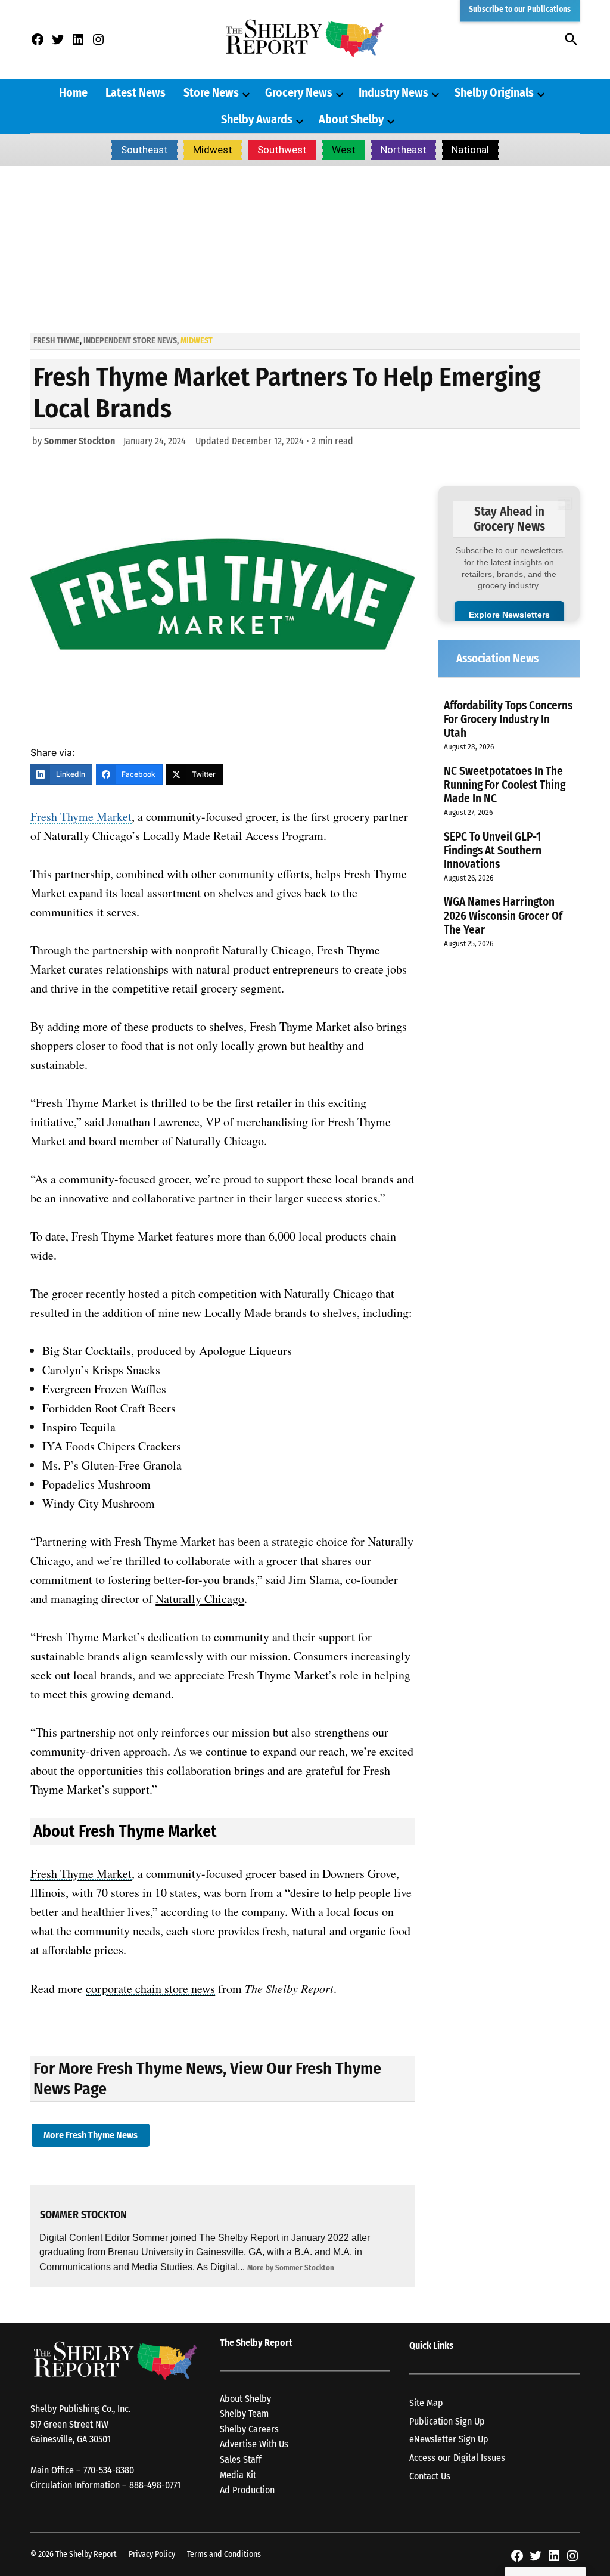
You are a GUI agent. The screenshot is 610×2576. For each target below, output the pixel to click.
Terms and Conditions (224, 2554)
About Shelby (351, 119)
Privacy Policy (152, 2554)
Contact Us (430, 2476)
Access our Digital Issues (457, 2458)
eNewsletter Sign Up (449, 2439)
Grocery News (299, 92)
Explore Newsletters (509, 615)
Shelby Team (244, 2414)
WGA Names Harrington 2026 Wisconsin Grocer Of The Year (503, 915)
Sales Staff (241, 2459)
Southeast (144, 150)
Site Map (426, 2403)
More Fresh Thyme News (91, 2135)
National (470, 150)
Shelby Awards (257, 119)
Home (73, 92)
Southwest (282, 150)
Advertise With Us (254, 2444)
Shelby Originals (494, 92)
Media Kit (238, 2475)
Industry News (393, 92)
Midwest (213, 150)
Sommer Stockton (80, 441)
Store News (211, 92)
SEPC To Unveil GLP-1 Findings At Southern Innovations (493, 850)
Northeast (404, 150)
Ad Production (247, 2490)
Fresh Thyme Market (81, 816)
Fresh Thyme (57, 341)
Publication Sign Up (447, 2421)
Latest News (136, 92)
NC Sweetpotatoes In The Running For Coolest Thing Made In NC (505, 785)
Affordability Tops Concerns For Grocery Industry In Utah (508, 719)
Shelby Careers (249, 2429)
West (344, 150)
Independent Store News (130, 341)
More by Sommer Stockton (291, 2267)
